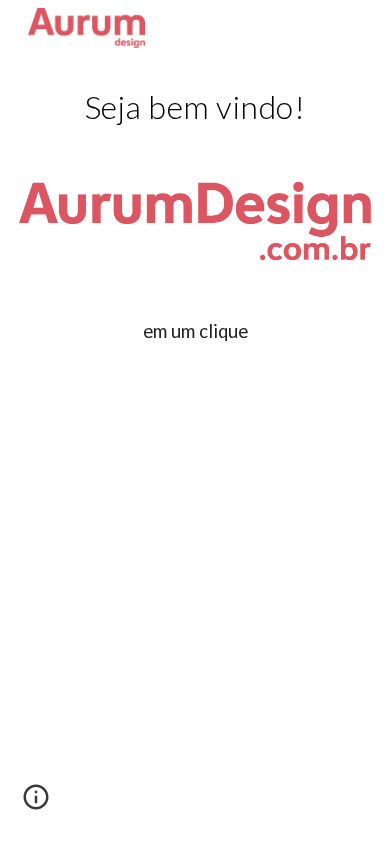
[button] (36, 804)
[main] (195, 107)
